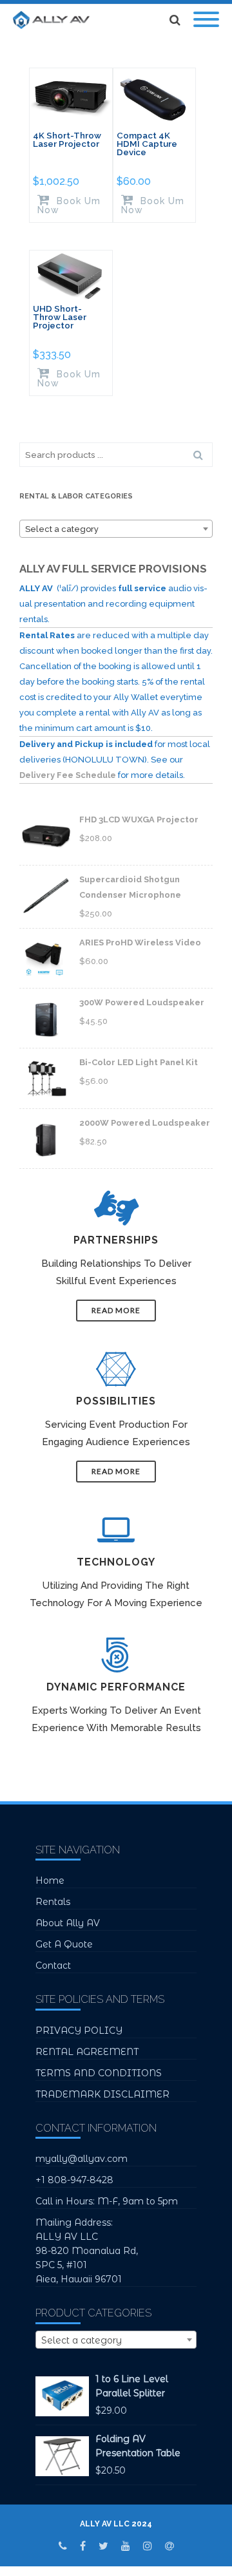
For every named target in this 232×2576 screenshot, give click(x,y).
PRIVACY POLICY (79, 2031)
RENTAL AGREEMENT (87, 2052)
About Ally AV (68, 1923)
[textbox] (116, 529)
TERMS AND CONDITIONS (99, 2073)
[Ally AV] (54, 20)
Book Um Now (69, 205)
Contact (53, 1965)
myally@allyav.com (82, 2159)
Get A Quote (64, 1944)
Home (50, 1880)
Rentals (53, 1902)
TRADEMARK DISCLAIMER (102, 2094)
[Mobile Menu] (206, 20)
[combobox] (116, 529)
